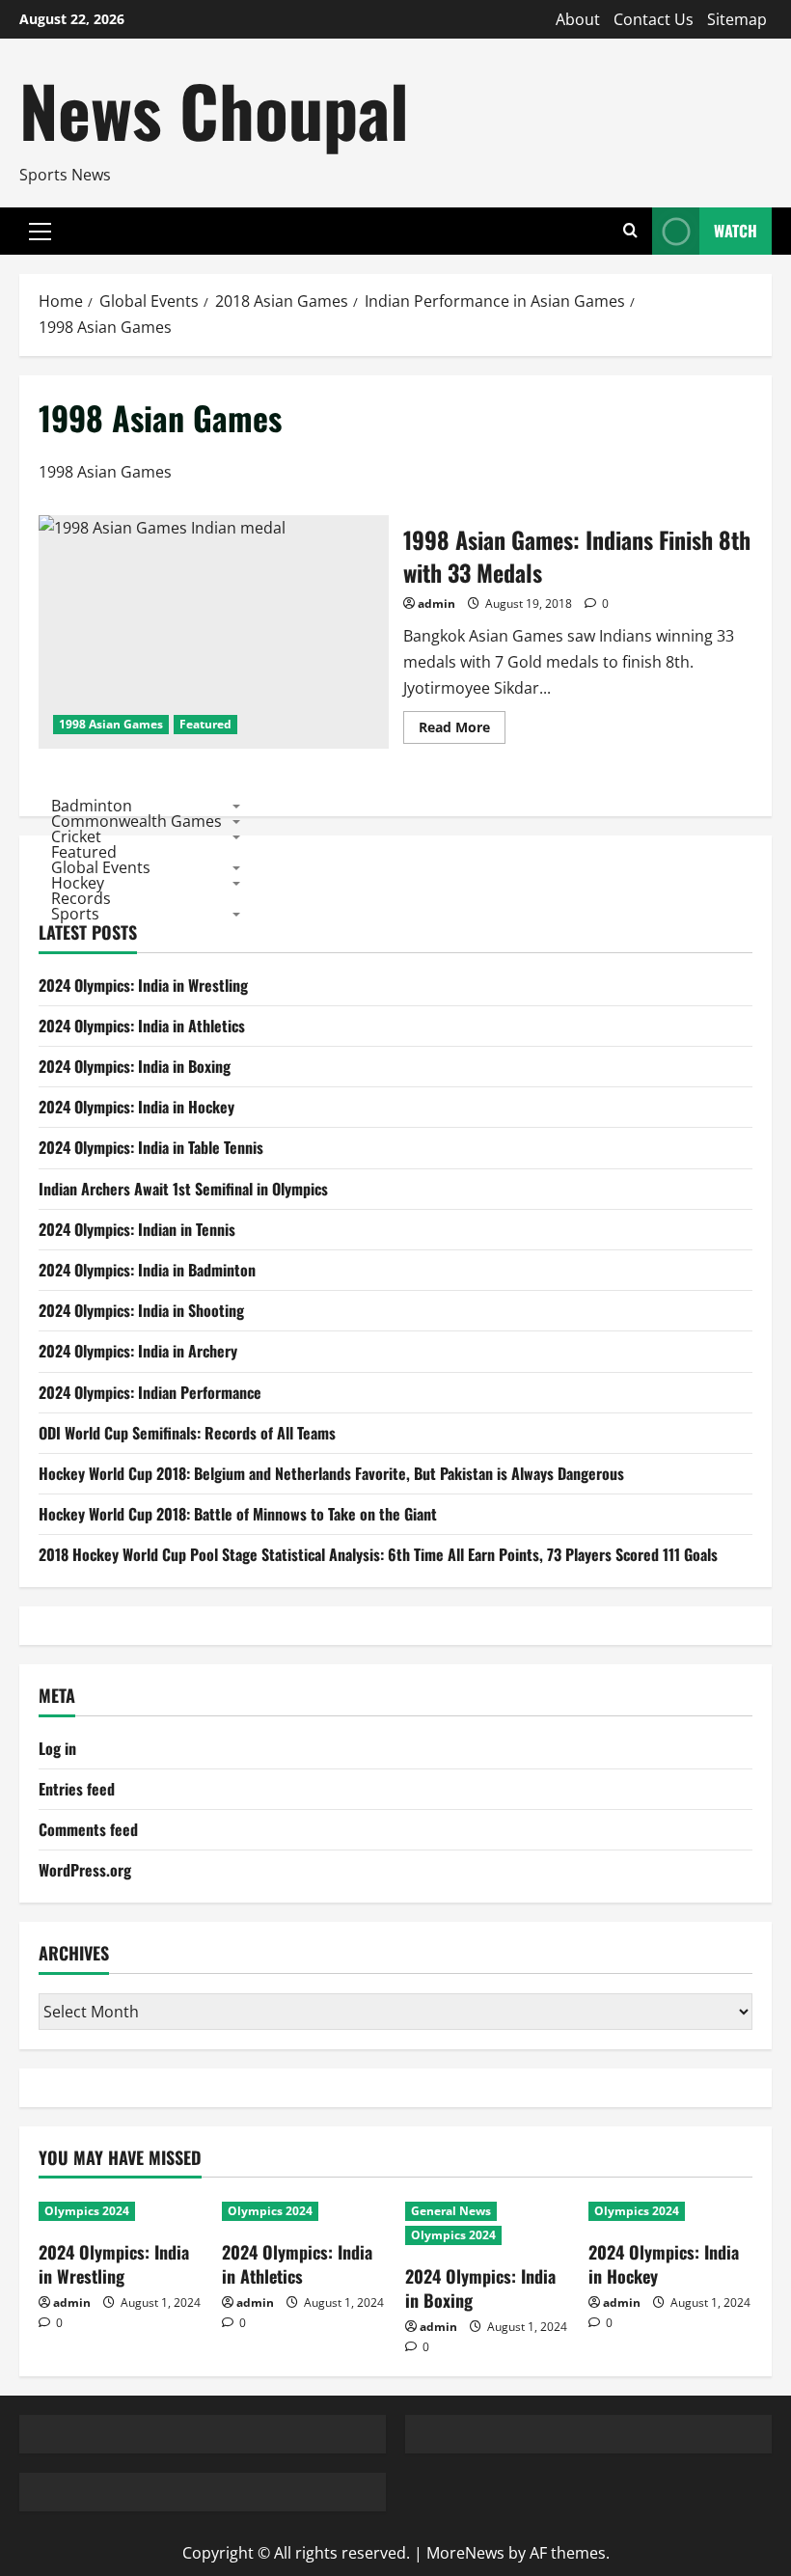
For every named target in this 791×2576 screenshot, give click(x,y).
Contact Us (654, 19)
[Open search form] (630, 231)
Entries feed (77, 1789)
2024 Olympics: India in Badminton (147, 1270)
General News (451, 2211)
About (578, 19)
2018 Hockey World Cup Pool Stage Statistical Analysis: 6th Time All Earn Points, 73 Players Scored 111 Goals (378, 1554)
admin (436, 603)
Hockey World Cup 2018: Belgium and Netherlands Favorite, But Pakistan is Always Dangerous (331, 1473)
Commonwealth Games (136, 820)
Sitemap (737, 19)
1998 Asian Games (111, 724)
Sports (75, 913)
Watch (736, 231)
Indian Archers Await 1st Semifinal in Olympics (183, 1189)
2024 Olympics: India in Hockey (136, 1107)
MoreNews (465, 2553)
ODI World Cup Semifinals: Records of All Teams (187, 1433)
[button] (40, 232)
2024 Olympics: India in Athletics (142, 1026)
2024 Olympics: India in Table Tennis (151, 1147)
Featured (205, 724)
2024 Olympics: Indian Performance (150, 1392)
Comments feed (88, 1829)
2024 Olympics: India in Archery (138, 1351)
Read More (462, 730)
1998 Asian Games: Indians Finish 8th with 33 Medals (214, 632)
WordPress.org (85, 1870)
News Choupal (214, 110)
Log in (57, 1748)
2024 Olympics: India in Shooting (141, 1310)
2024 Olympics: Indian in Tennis (137, 1229)
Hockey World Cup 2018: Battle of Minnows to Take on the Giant (238, 1514)
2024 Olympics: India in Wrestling (143, 985)
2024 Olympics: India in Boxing (135, 1066)
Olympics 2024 (87, 2211)
